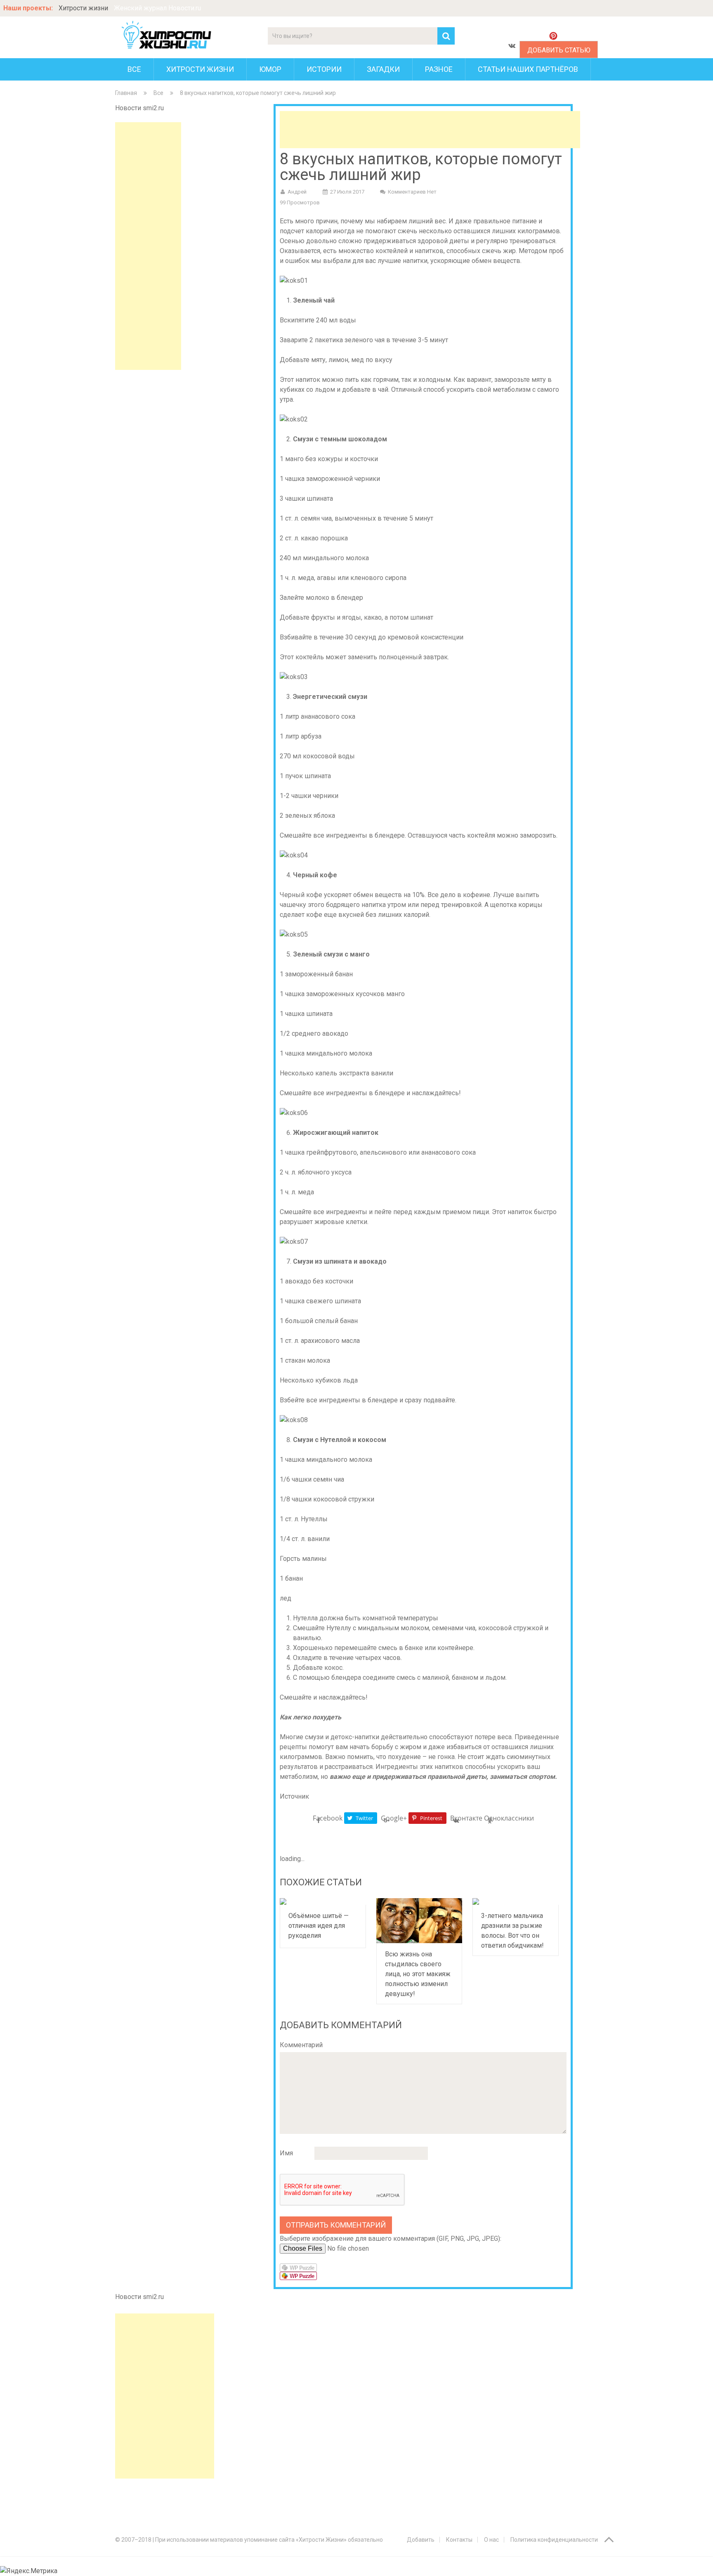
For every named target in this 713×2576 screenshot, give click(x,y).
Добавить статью (559, 50)
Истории (324, 69)
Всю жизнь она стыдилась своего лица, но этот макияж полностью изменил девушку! (418, 1974)
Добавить (421, 2540)
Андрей (297, 192)
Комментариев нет (412, 192)
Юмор (270, 69)
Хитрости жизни (83, 8)
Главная (126, 93)
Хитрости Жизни (200, 69)
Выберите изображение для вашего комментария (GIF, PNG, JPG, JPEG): (391, 2239)
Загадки (383, 69)
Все (134, 69)
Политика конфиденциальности (554, 2540)
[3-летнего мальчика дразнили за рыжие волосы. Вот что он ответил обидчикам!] (516, 1901)
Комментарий (301, 2045)
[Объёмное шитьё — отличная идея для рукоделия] (323, 1901)
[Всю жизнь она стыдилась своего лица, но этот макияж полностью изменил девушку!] (419, 1921)
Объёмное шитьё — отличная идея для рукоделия (319, 1926)
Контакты (459, 2540)
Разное (439, 69)
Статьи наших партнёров (528, 69)
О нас (491, 2540)
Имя (286, 2153)
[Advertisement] (148, 246)
